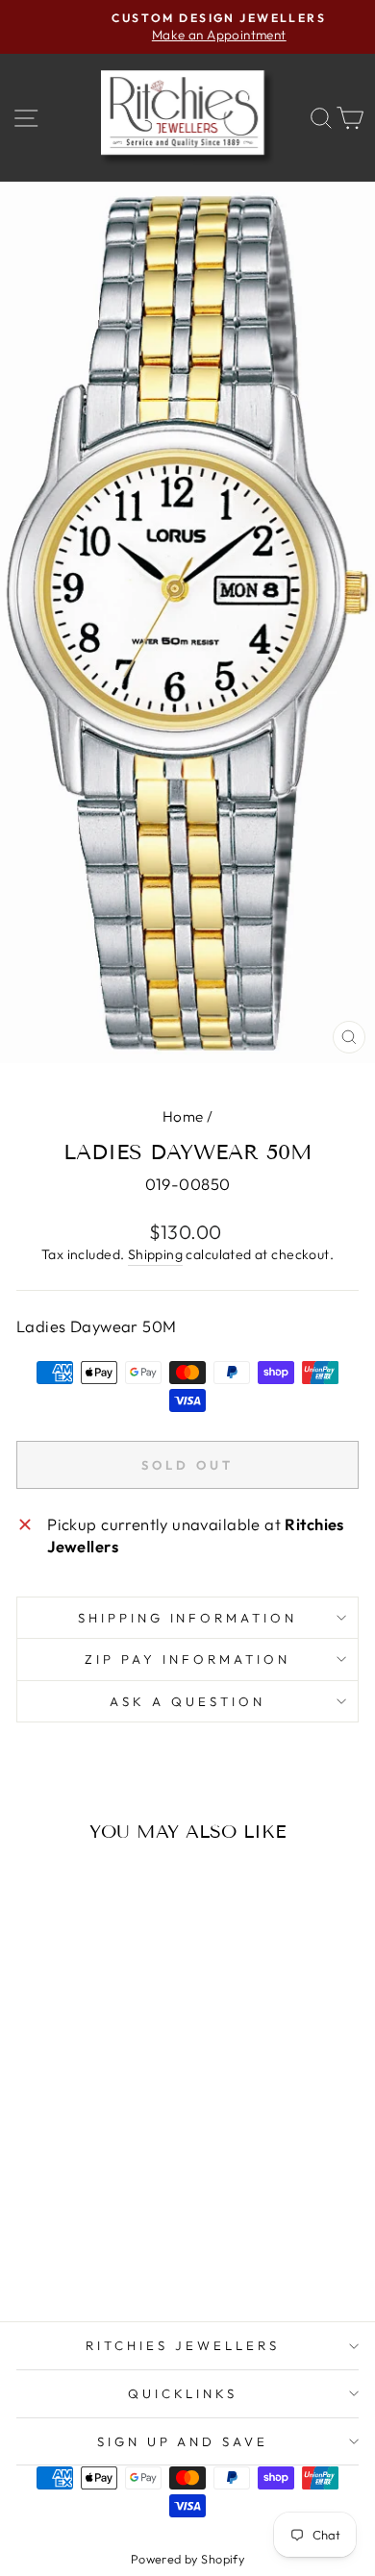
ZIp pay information (187, 1659)
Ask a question (187, 1701)
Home (183, 1116)
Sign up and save (183, 2441)
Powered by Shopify (187, 2559)
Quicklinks (183, 2393)
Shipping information (188, 1618)
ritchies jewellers (183, 2345)
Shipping (155, 1254)
